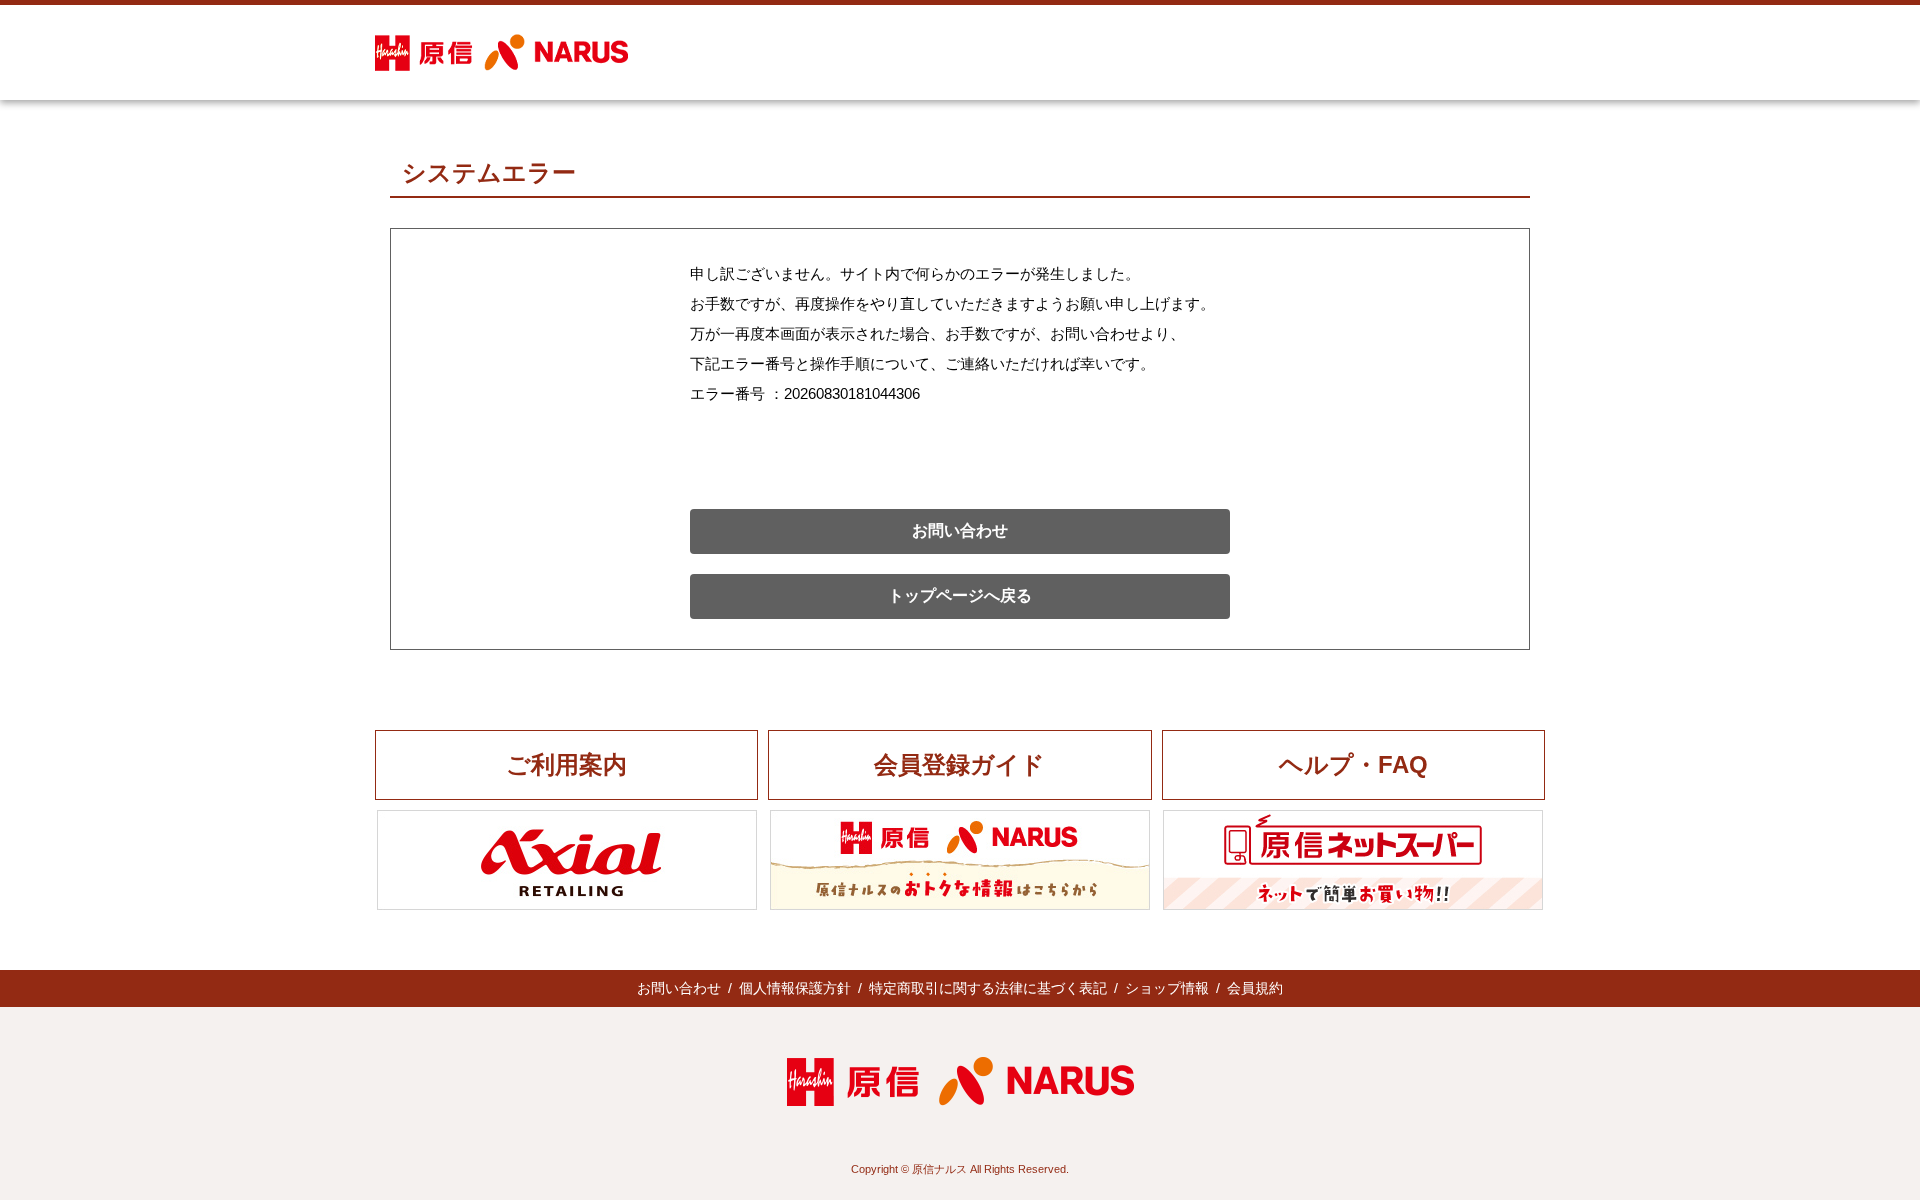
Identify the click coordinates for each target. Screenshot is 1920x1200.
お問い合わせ (960, 530)
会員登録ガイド (959, 764)
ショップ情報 (1167, 988)
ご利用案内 (566, 764)
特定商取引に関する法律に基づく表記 (988, 988)
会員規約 (1255, 988)
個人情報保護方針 (795, 988)
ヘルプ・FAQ (1353, 764)
